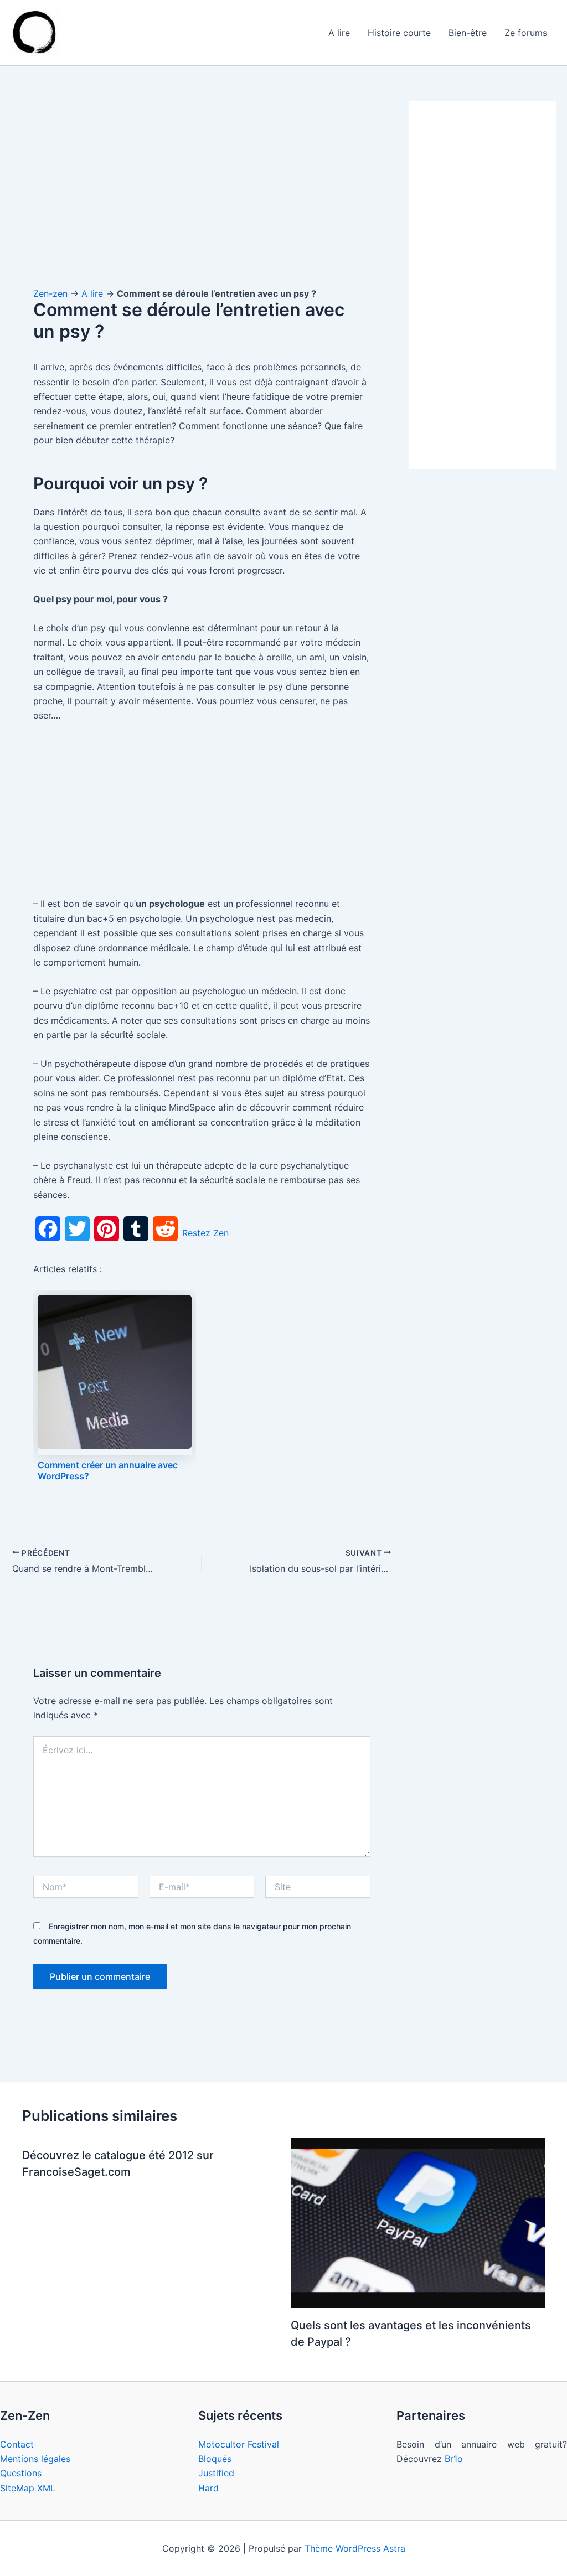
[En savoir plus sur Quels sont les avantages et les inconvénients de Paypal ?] (418, 2222)
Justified (216, 2473)
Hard (208, 2488)
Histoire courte (399, 33)
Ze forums (526, 33)
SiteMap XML (28, 2488)
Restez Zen (205, 1233)
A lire (339, 33)
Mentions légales (35, 2459)
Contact (17, 2444)
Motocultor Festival (239, 2444)
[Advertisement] (202, 183)
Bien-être (468, 33)
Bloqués (215, 2459)
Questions (21, 2473)
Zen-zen (50, 293)
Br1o (454, 2459)
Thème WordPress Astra (355, 2548)
